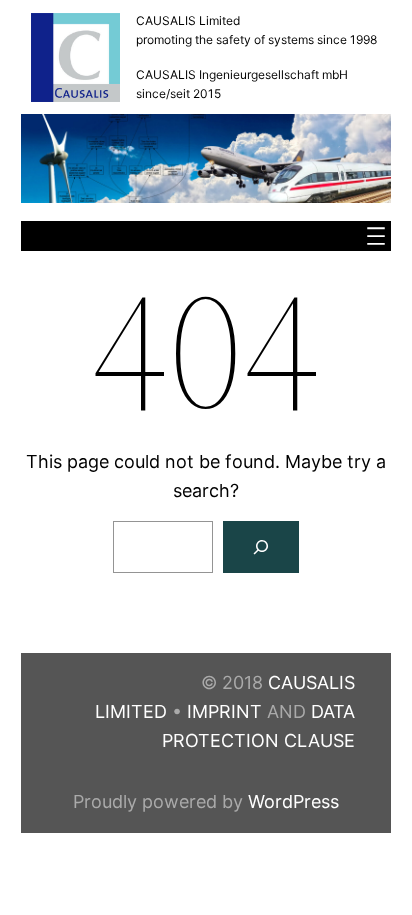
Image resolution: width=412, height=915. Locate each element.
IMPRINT (224, 711)
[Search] (261, 547)
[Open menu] (376, 236)
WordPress (293, 801)
